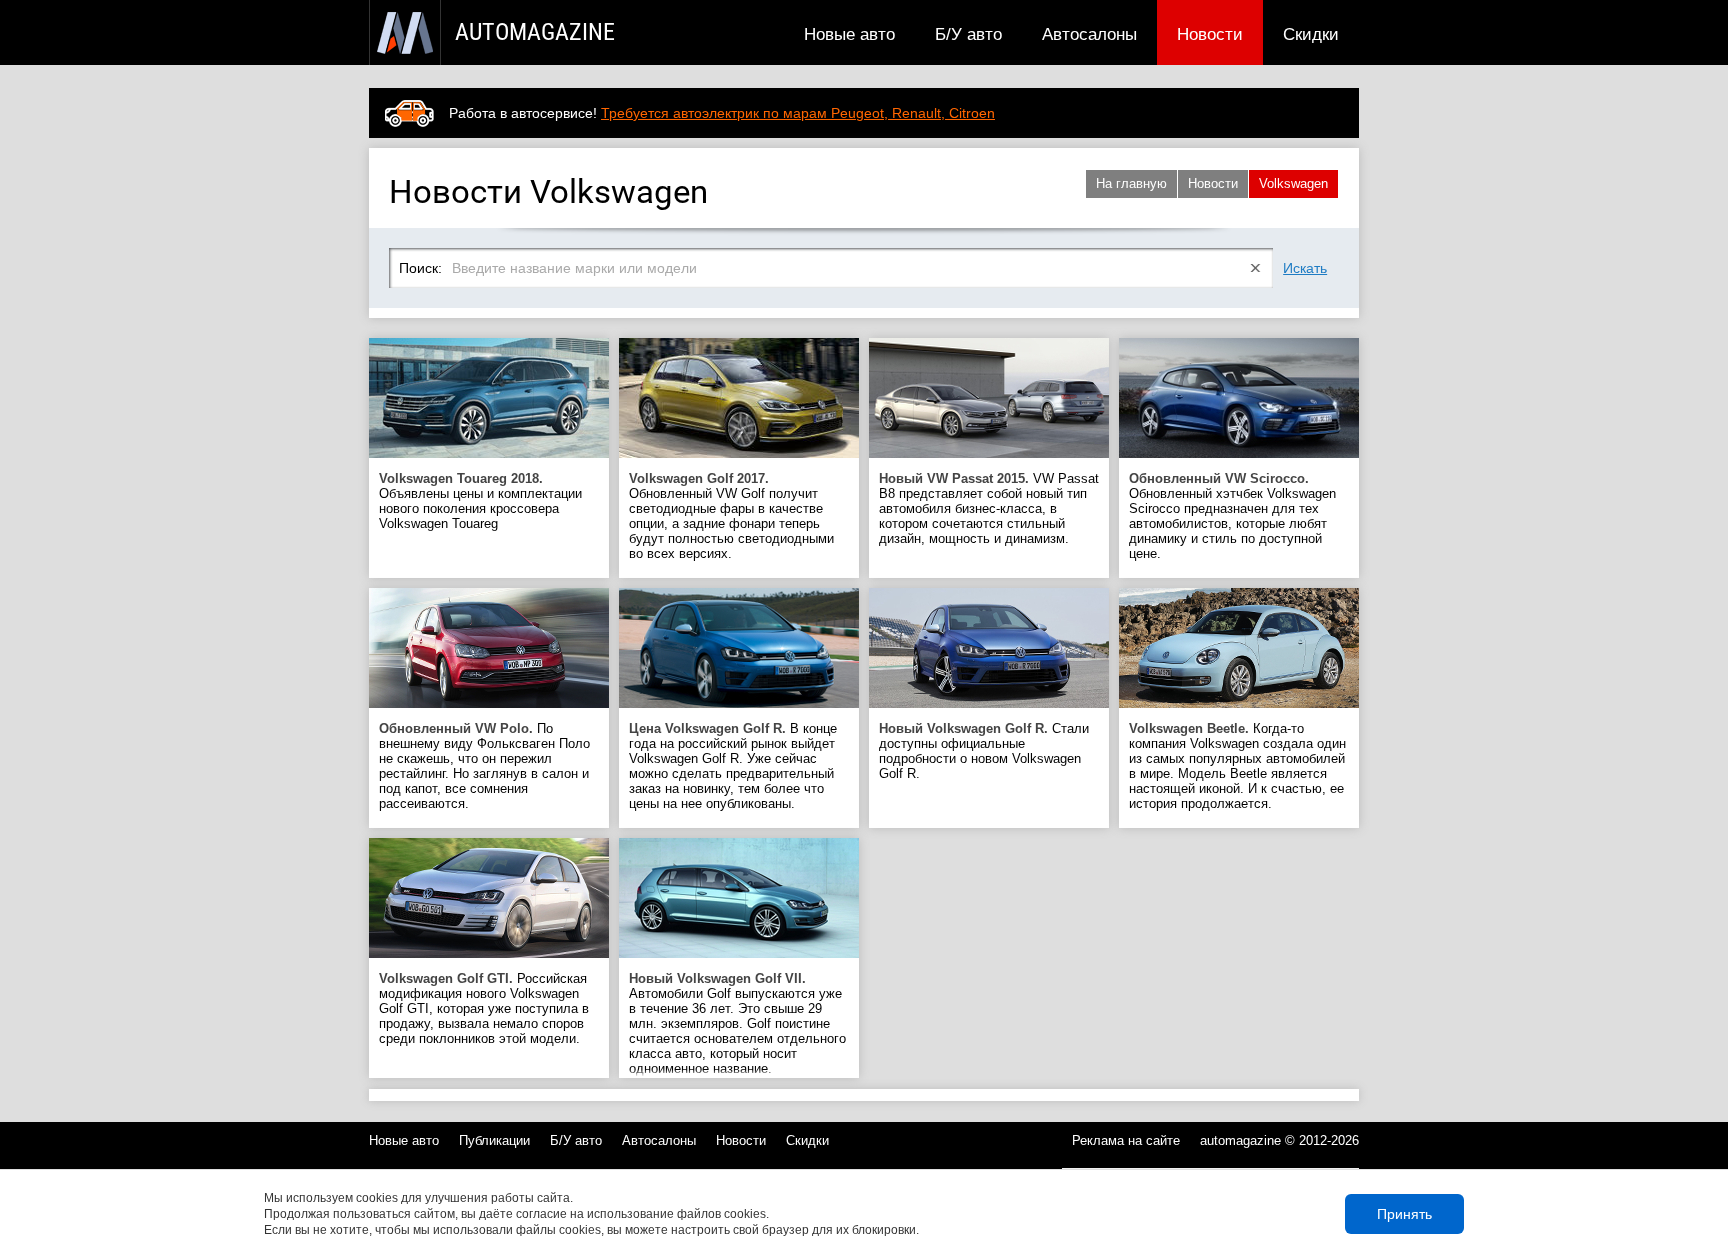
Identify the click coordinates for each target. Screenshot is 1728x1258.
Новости (1210, 34)
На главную (1131, 183)
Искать (1305, 268)
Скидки (1311, 34)
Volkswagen (1293, 183)
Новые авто (849, 34)
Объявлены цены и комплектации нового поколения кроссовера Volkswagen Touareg (480, 501)
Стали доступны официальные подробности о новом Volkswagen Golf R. (984, 751)
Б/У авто (968, 34)
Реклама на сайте (1126, 1140)
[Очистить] (1256, 268)
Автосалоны (1089, 34)
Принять (1404, 1214)
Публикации (494, 1140)
